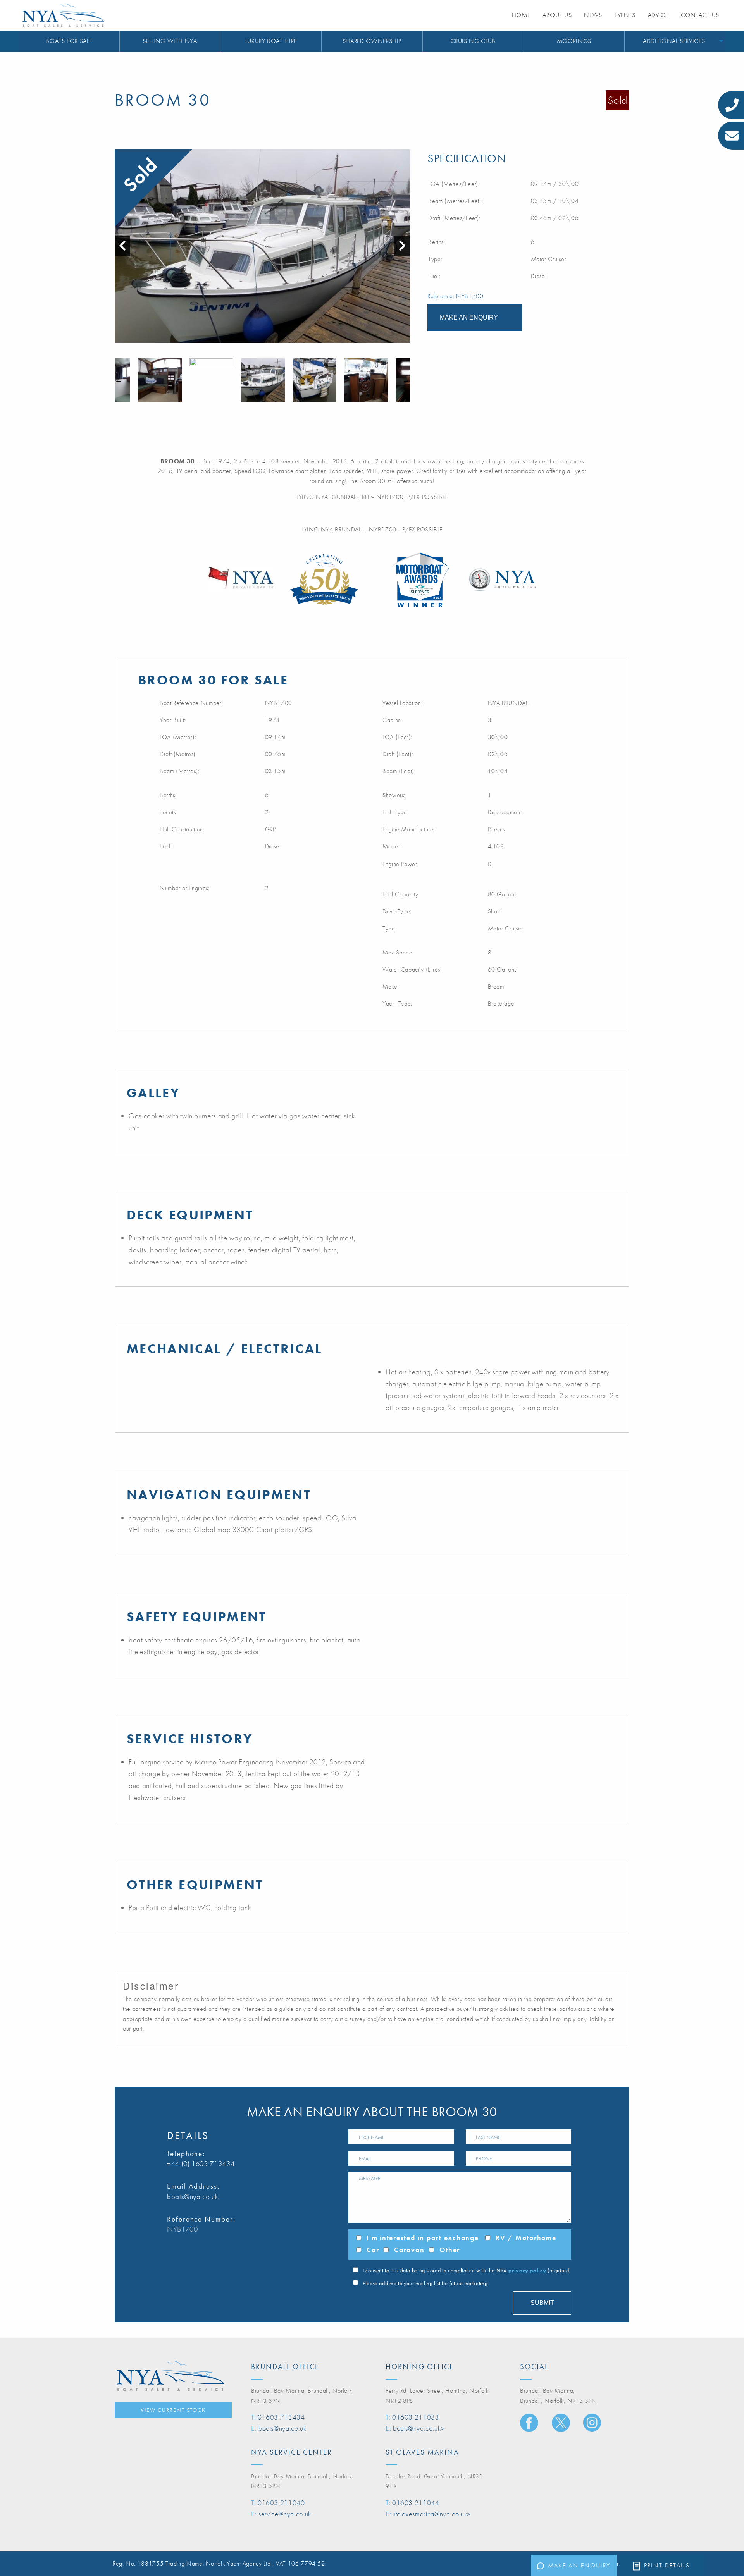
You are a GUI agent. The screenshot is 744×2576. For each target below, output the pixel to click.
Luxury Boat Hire (271, 41)
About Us (557, 15)
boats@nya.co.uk (193, 2197)
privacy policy (527, 2270)
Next (406, 380)
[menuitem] (69, 41)
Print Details (667, 2565)
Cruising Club (473, 41)
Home (521, 15)
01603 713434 (281, 2417)
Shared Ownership (372, 41)
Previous (119, 380)
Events (625, 15)
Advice (658, 15)
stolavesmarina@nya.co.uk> (432, 2514)
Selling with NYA (170, 41)
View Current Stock (173, 2410)
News (593, 15)
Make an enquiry (579, 2565)
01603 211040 (281, 2503)
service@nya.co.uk (285, 2514)
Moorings (574, 41)
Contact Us (700, 15)
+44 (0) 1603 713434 (201, 2164)
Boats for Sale (69, 41)
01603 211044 (416, 2503)
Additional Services (674, 41)
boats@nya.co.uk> (419, 2428)
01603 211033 (416, 2417)
